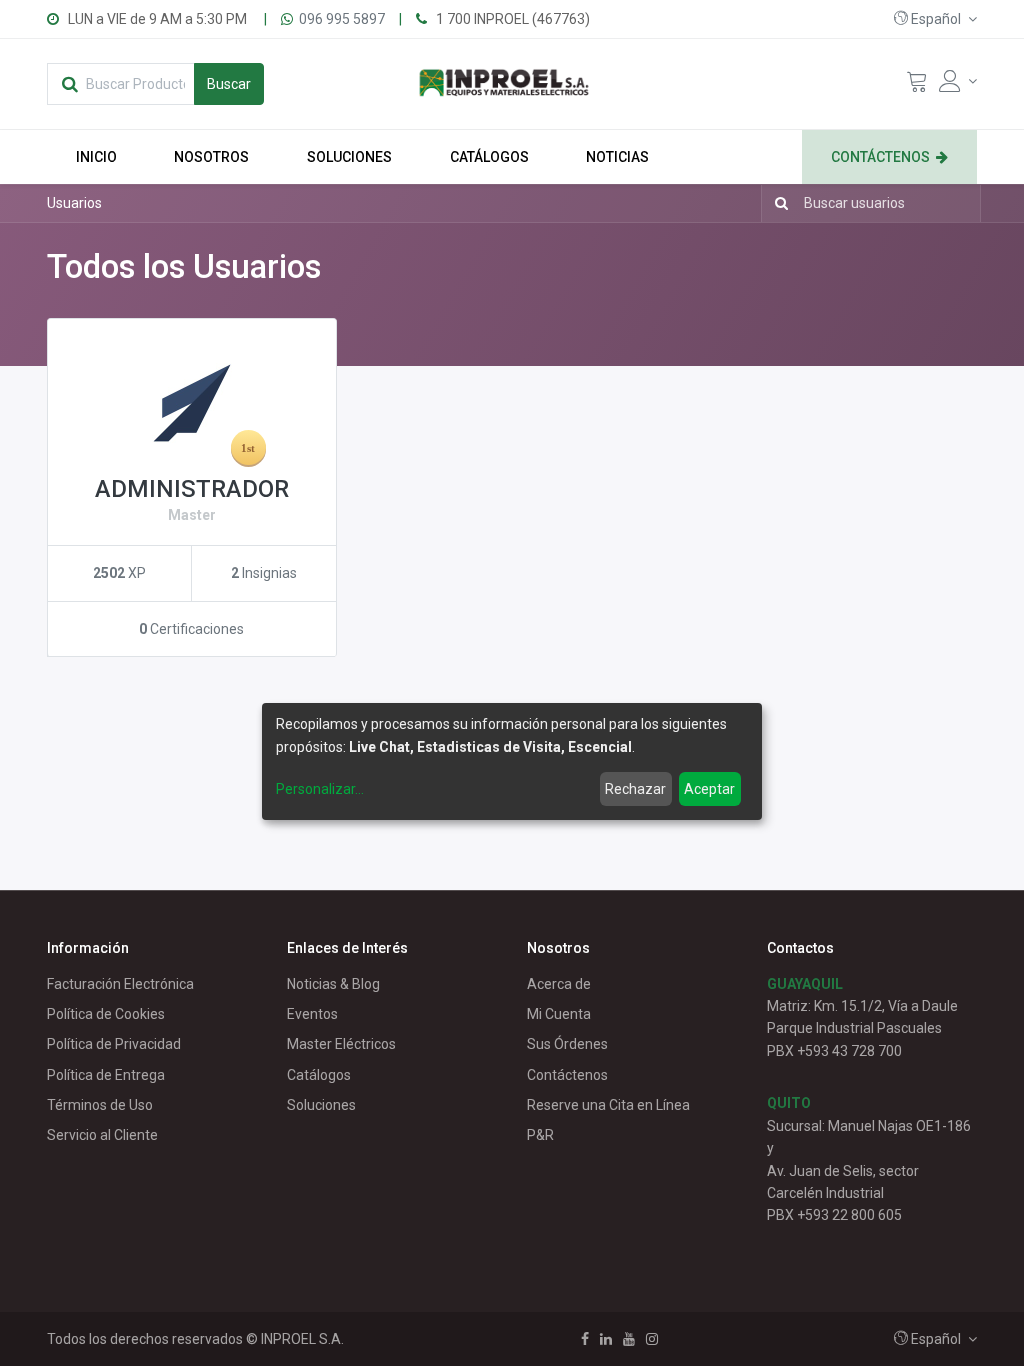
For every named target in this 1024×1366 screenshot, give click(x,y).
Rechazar (635, 789)
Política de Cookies (106, 1014)
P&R (540, 1135)
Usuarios (74, 203)
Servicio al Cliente (102, 1135)
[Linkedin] (606, 1339)
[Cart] (917, 86)
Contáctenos (567, 1075)
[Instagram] (652, 1339)
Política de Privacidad (114, 1044)
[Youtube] (629, 1339)
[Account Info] (958, 81)
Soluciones (321, 1105)
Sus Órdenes (567, 1044)
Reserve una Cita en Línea (608, 1105)
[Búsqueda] (777, 203)
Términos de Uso (100, 1105)
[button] (935, 19)
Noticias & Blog (333, 984)
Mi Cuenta (559, 1014)
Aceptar (709, 789)
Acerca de (559, 984)
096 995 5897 (342, 19)
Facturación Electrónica (120, 984)
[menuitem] (96, 157)
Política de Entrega (106, 1075)
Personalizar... (320, 789)
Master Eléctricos (341, 1044)
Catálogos (319, 1075)
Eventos (312, 1014)
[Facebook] (585, 1339)
